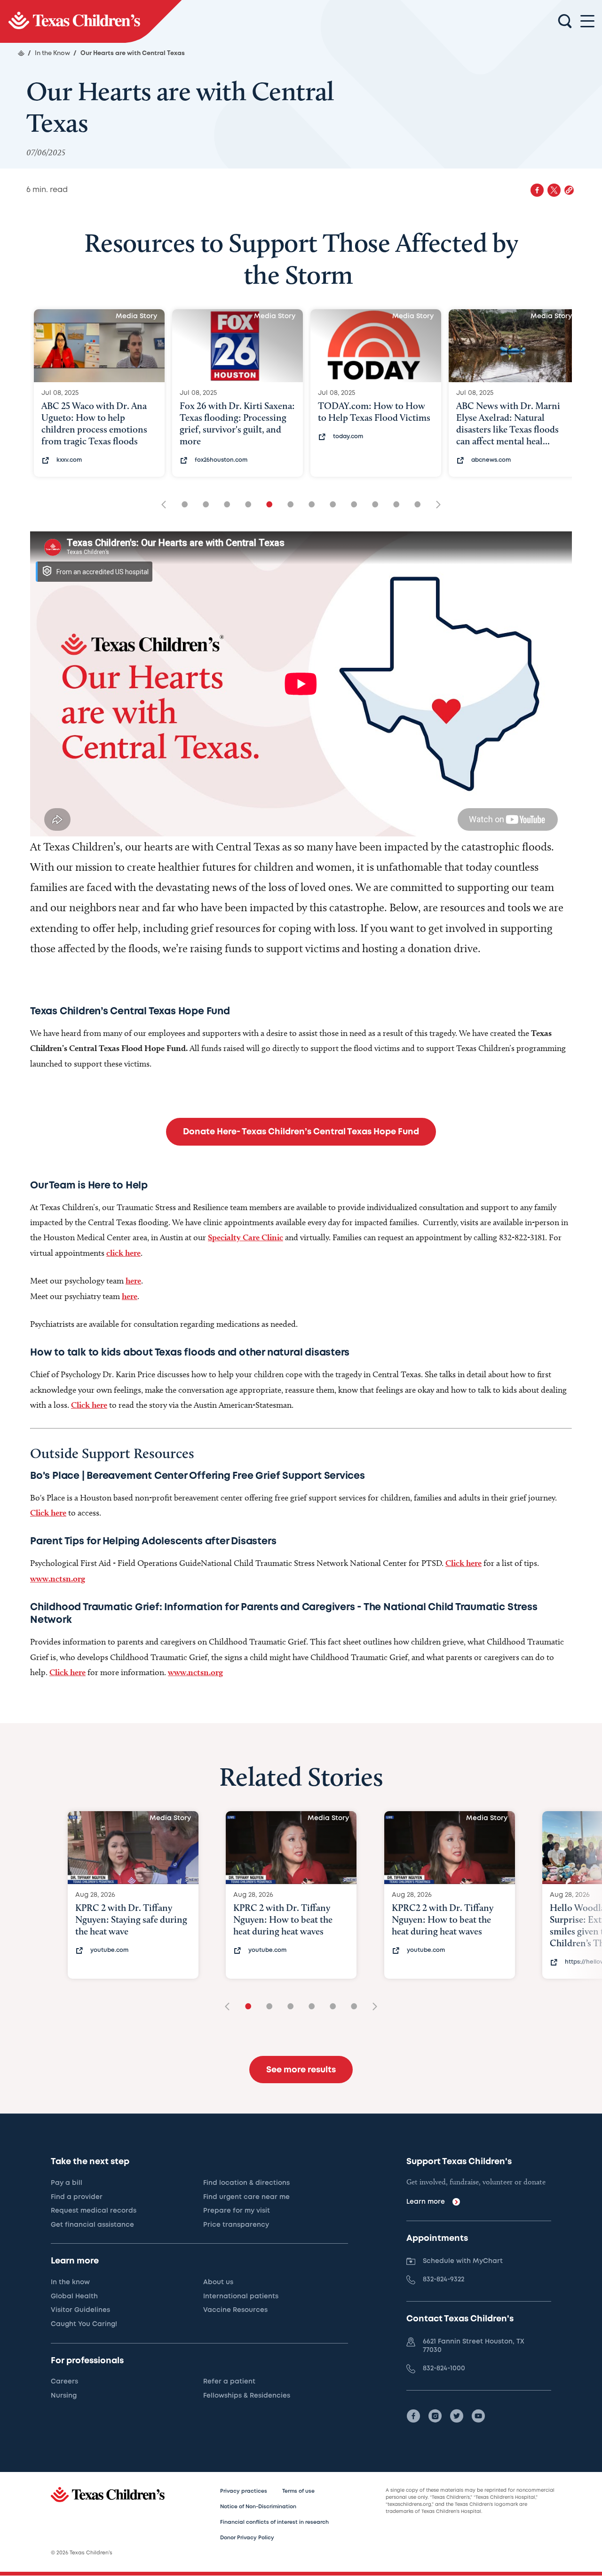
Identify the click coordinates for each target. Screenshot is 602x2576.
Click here (89, 1405)
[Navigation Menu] (587, 21)
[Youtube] (478, 2416)
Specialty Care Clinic (246, 1237)
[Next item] (435, 505)
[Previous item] (167, 505)
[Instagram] (435, 2416)
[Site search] (565, 22)
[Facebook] (413, 2416)
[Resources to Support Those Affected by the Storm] (91, 21)
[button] (569, 190)
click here (123, 1253)
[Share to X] (554, 190)
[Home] (21, 53)
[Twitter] (457, 2416)
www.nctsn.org (58, 1578)
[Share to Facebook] (537, 190)
